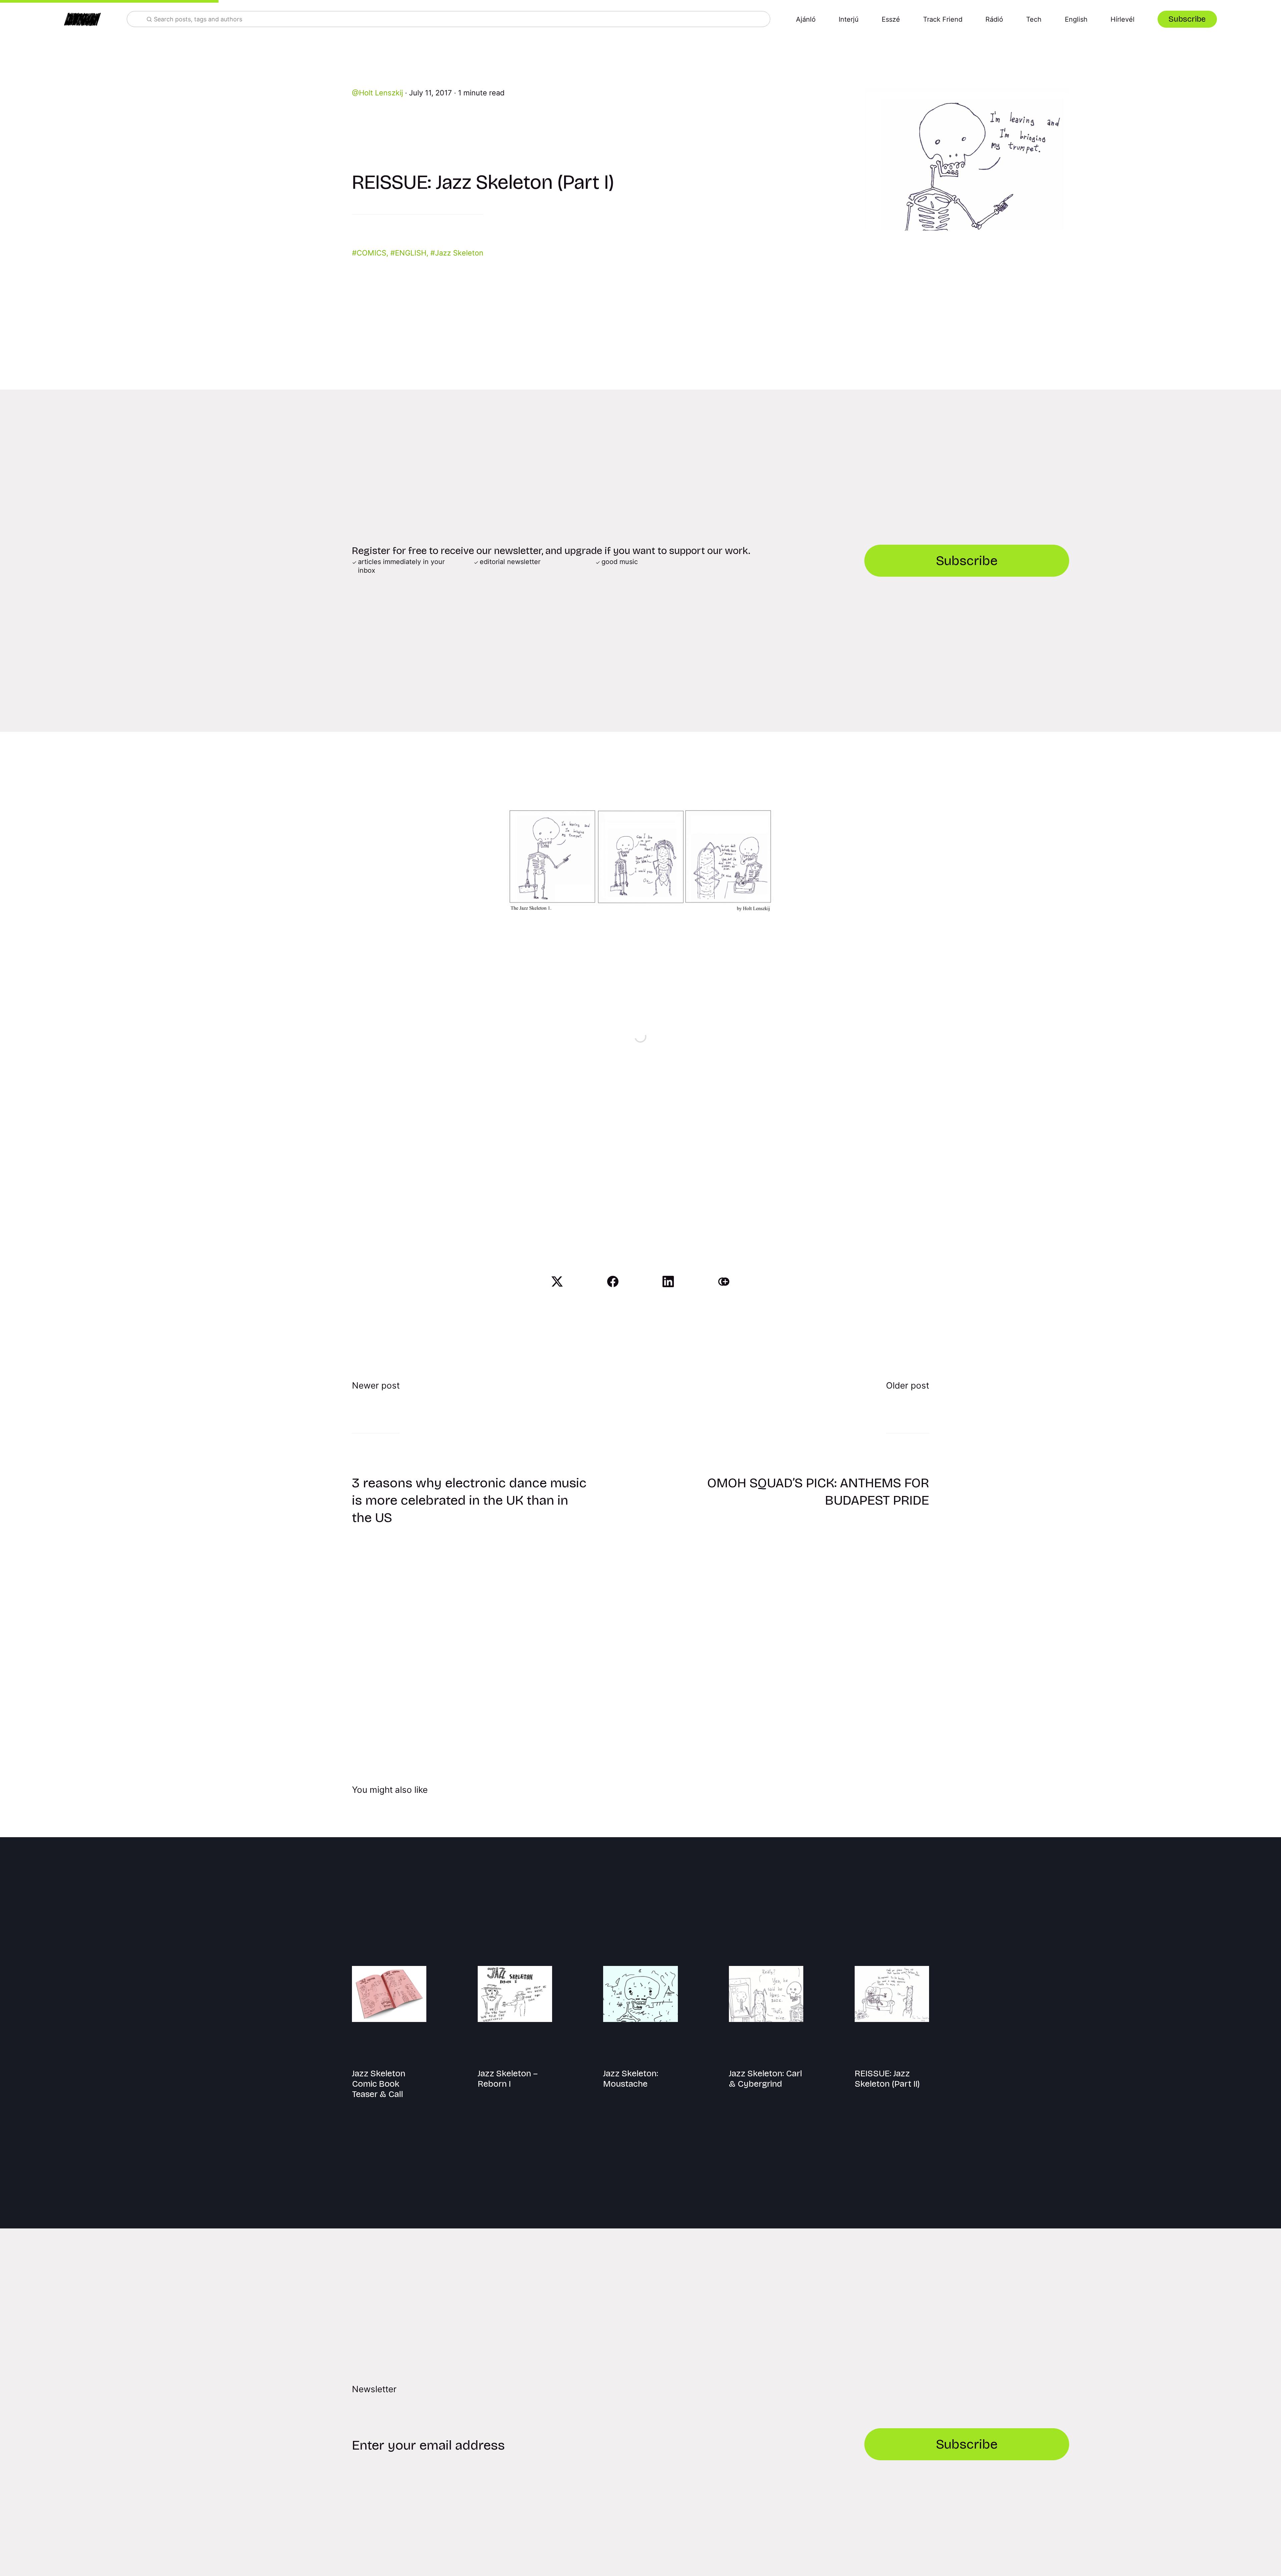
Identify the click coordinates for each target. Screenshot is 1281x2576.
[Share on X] (557, 1281)
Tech (1034, 19)
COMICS (371, 253)
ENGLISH (411, 253)
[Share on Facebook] (613, 1281)
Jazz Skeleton (459, 253)
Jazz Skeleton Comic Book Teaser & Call (379, 2084)
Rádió (994, 19)
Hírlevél (1123, 19)
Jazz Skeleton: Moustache (631, 2079)
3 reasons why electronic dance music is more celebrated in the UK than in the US (469, 1500)
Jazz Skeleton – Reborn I (508, 2079)
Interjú (849, 19)
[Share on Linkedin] (668, 1281)
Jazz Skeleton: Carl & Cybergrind (765, 2079)
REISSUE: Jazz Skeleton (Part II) (887, 2079)
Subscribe (1187, 19)
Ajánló (806, 19)
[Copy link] (724, 1281)
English (1076, 19)
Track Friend (943, 19)
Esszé (891, 19)
